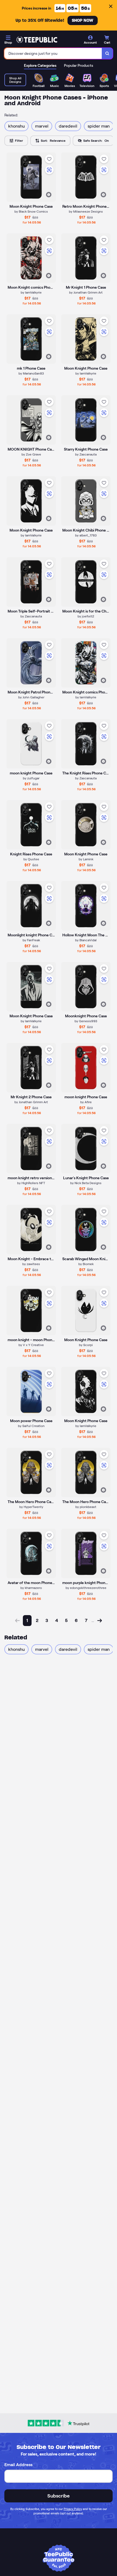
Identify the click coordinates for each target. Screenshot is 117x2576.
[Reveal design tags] (49, 195)
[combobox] (53, 53)
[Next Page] (100, 1621)
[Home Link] (37, 40)
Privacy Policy (73, 2509)
